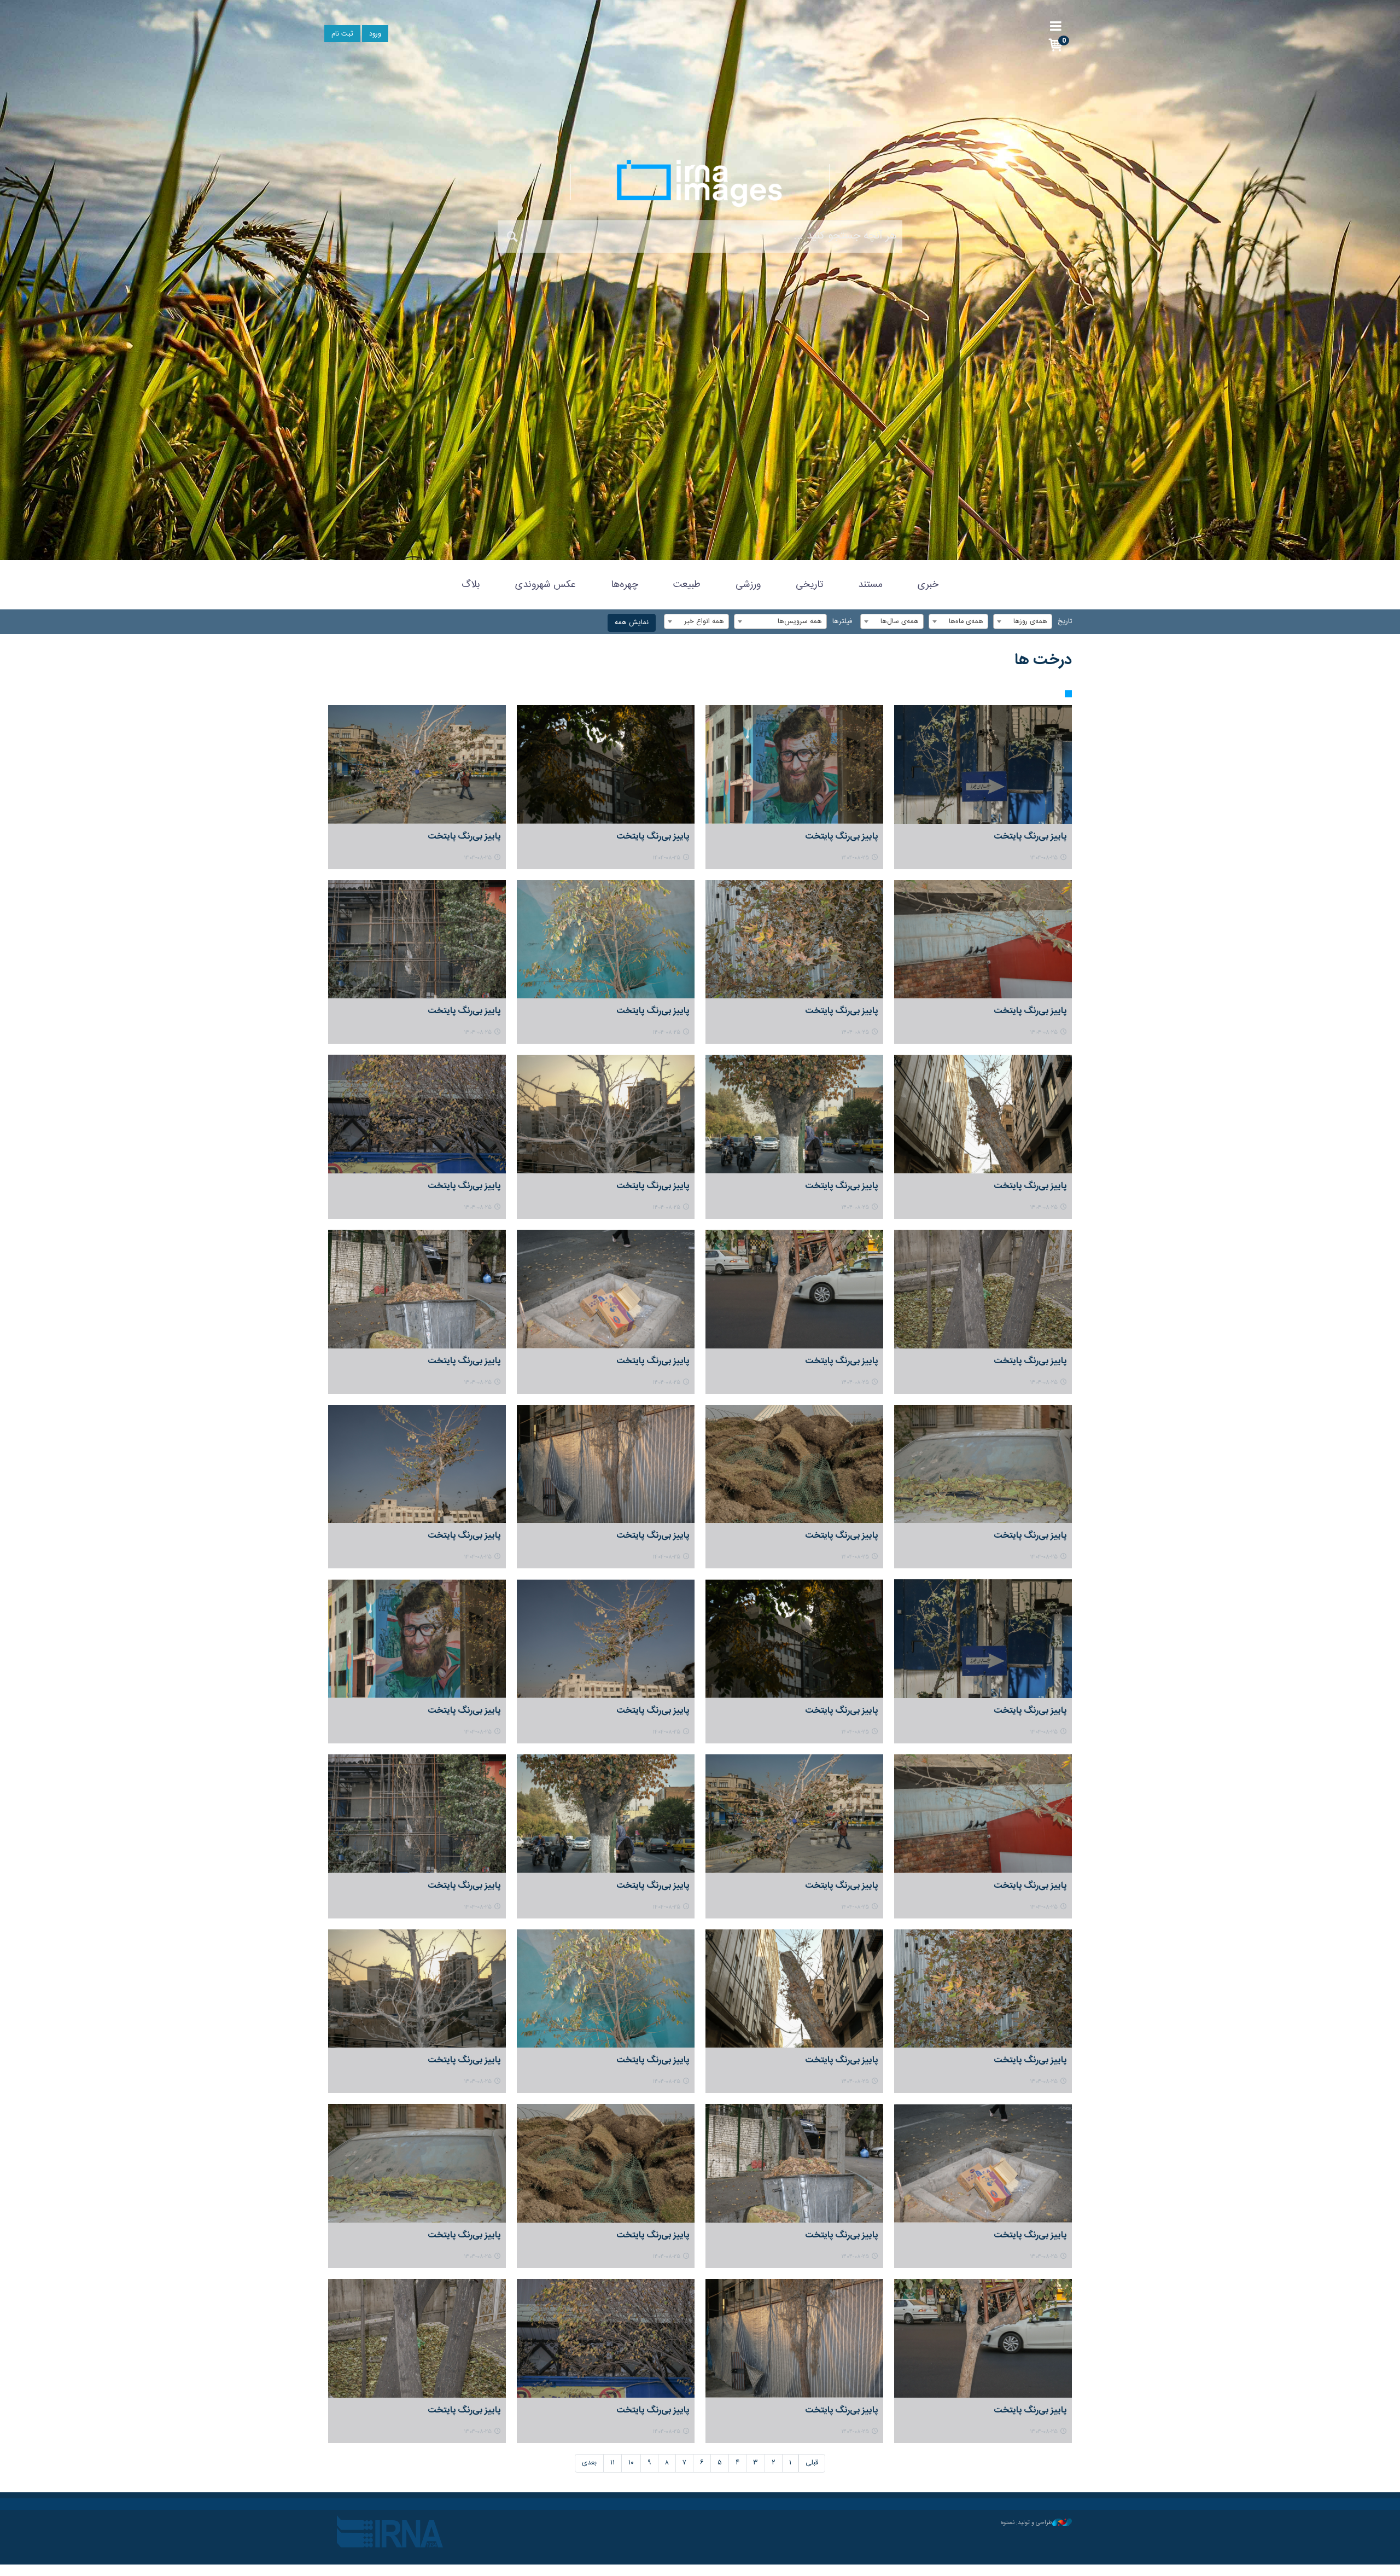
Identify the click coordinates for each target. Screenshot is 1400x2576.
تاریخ (1065, 622)
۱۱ (612, 2463)
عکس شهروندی (546, 585)
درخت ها (1043, 660)
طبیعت (687, 585)
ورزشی (748, 585)
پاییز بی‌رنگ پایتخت (1030, 837)
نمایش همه (632, 623)
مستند (870, 585)
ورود (375, 34)
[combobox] (1023, 621)
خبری (928, 585)
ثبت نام (342, 34)
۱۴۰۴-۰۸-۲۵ (1044, 858)
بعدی (589, 2463)
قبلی (812, 2463)
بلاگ (471, 585)
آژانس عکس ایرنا (700, 183)
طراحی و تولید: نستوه (1026, 2523)
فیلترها (842, 622)
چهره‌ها (625, 585)
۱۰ (631, 2463)
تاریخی (809, 585)
